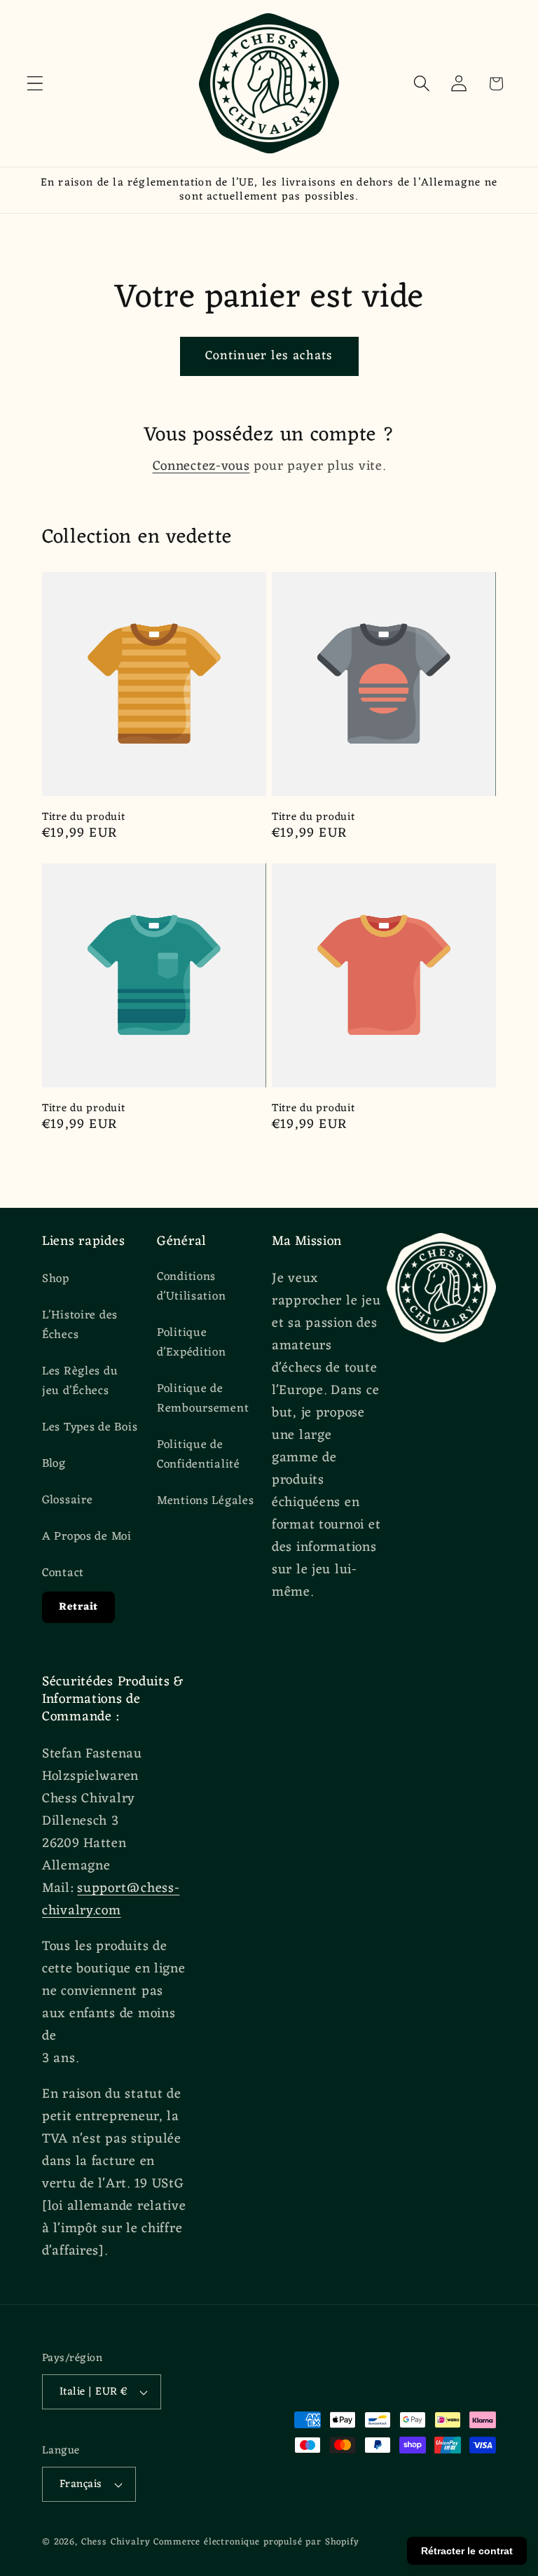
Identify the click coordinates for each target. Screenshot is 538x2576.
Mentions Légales (206, 1501)
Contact (63, 1573)
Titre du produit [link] (84, 817)
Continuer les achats (269, 356)
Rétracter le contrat (467, 2551)
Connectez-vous (201, 466)
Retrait (78, 1607)
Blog (54, 1464)
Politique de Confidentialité (199, 1455)
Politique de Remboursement (203, 1399)
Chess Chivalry (116, 2542)
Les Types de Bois (90, 1428)
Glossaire (67, 1501)
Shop (56, 1280)
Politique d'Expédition (192, 1343)
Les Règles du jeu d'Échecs (80, 1381)
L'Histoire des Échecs (80, 1325)
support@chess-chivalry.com (111, 1900)
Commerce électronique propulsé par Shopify (256, 2542)
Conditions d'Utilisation (191, 1287)
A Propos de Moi (87, 1537)
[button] (35, 84)
